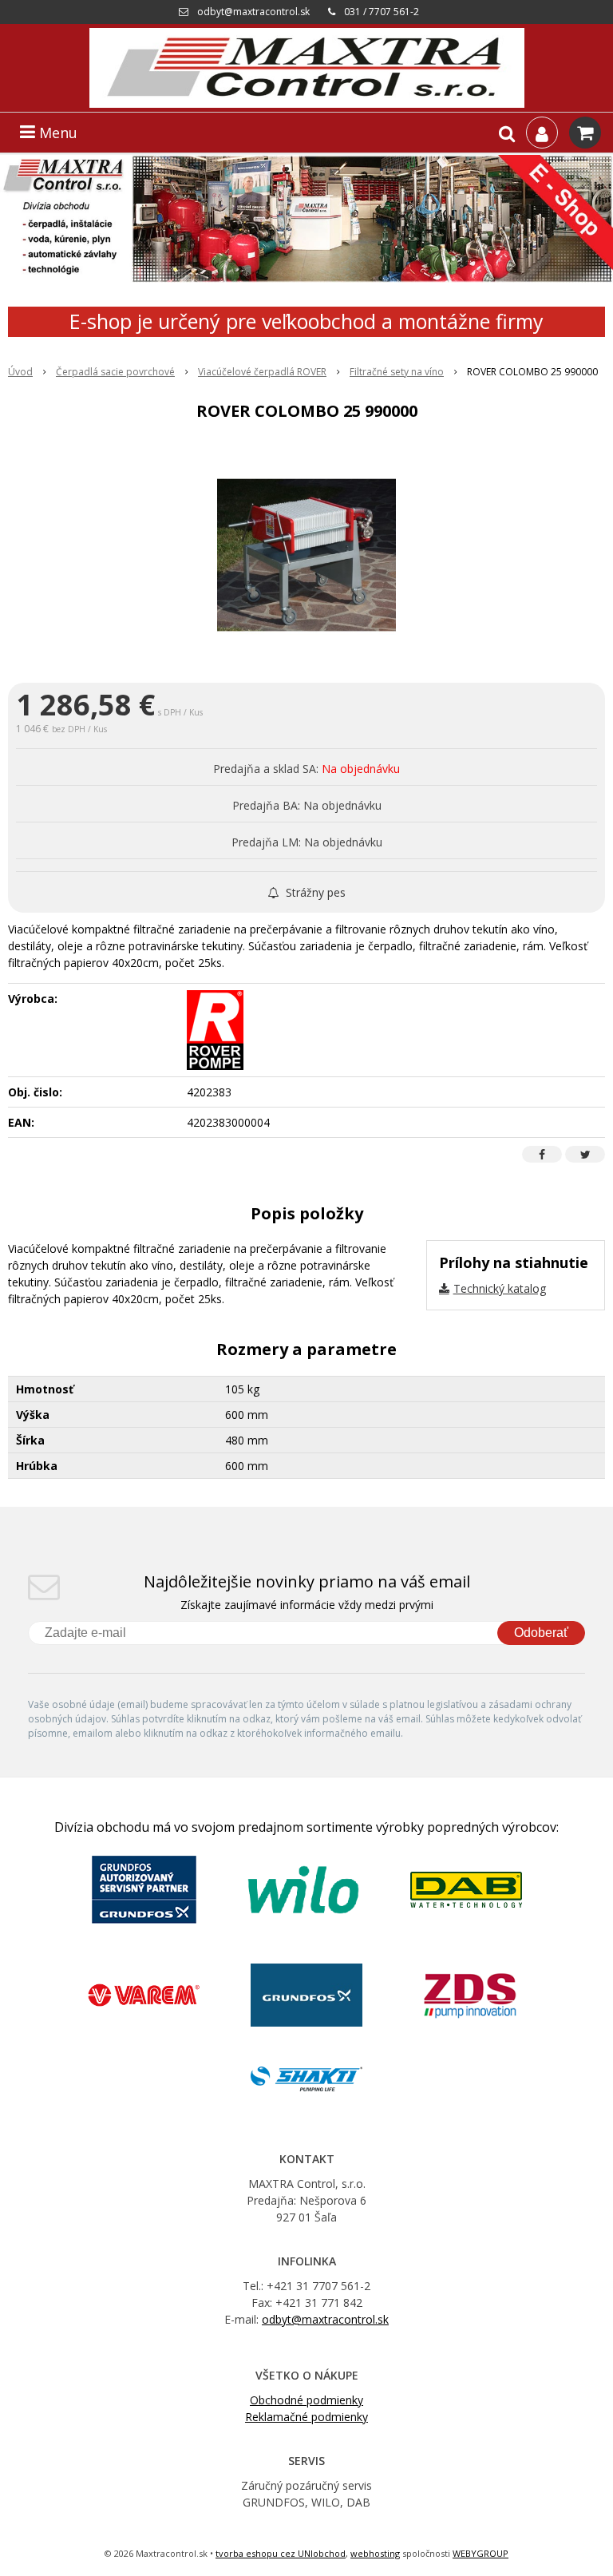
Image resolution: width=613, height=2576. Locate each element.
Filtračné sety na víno (397, 372)
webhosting (375, 2553)
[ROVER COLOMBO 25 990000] (306, 555)
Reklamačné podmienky (306, 2417)
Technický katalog (500, 1288)
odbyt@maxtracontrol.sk (253, 12)
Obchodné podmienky (306, 2400)
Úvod (20, 372)
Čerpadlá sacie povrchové (115, 372)
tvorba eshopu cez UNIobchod (281, 2553)
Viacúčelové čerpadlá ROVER (262, 372)
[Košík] (585, 133)
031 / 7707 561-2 (382, 12)
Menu (56, 133)
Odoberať (541, 1633)
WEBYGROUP (481, 2553)
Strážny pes (314, 892)
